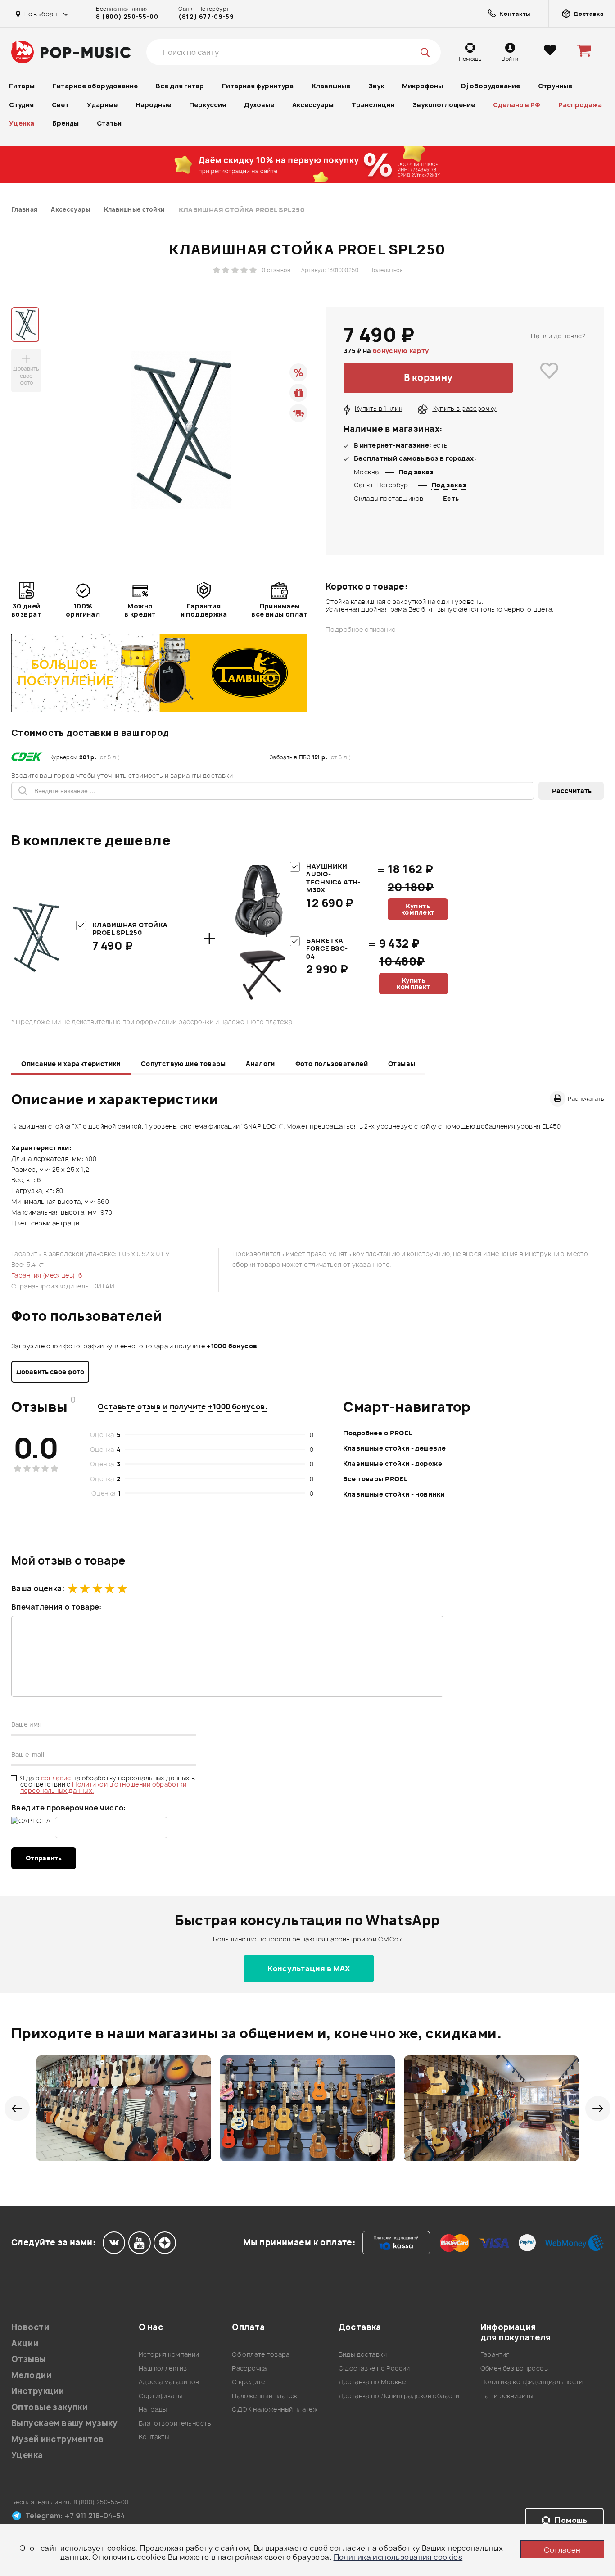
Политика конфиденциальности (532, 2382)
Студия (21, 105)
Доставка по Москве (372, 2382)
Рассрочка (249, 2368)
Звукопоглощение (444, 105)
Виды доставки (363, 2354)
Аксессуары (313, 105)
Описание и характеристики (71, 1064)
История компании (169, 2354)
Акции (25, 2343)
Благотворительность (175, 2423)
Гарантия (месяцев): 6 (47, 1275)
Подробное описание (361, 630)
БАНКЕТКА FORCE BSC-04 (327, 948)
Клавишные (331, 86)
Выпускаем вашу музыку (65, 2423)
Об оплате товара (261, 2354)
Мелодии (31, 2375)
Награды (153, 2409)
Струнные (555, 86)
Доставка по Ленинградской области (399, 2396)
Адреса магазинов (169, 2382)
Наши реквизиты (507, 2396)
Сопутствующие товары (183, 1064)
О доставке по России (374, 2368)
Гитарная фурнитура (258, 86)
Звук (376, 86)
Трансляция (373, 105)
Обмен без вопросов (514, 2368)
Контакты (154, 2437)
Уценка (22, 123)
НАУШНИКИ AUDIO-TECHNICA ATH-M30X (333, 878)
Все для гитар (180, 86)
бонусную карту (401, 351)
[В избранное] (549, 378)
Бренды (66, 123)
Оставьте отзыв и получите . (183, 1406)
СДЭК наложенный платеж (275, 2409)
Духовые (259, 105)
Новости (30, 2327)
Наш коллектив (163, 2368)
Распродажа (580, 105)
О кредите (249, 2382)
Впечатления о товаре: (57, 1607)
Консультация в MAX (309, 1968)
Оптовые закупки (49, 2407)
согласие (57, 1778)
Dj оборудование (491, 86)
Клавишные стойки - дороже (393, 1463)
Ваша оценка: (38, 1588)
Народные (153, 105)
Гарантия (495, 2354)
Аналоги (260, 1064)
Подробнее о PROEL (378, 1433)
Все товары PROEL (375, 1479)
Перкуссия (208, 105)
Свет (60, 105)
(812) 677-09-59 (206, 17)
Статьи (109, 123)
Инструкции (38, 2391)
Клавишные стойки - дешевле (394, 1448)
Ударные (102, 105)
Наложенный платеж (265, 2396)
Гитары (22, 86)
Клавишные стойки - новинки (394, 1494)
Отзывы (402, 1064)
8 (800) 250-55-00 (127, 17)
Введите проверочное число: (69, 1808)
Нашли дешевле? (558, 336)
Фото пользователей (332, 1064)
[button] (17, 2109)
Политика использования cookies (398, 2557)
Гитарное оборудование (95, 86)
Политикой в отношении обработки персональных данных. (103, 1787)
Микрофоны (423, 86)
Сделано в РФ (517, 105)
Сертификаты (161, 2396)
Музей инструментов (58, 2439)
